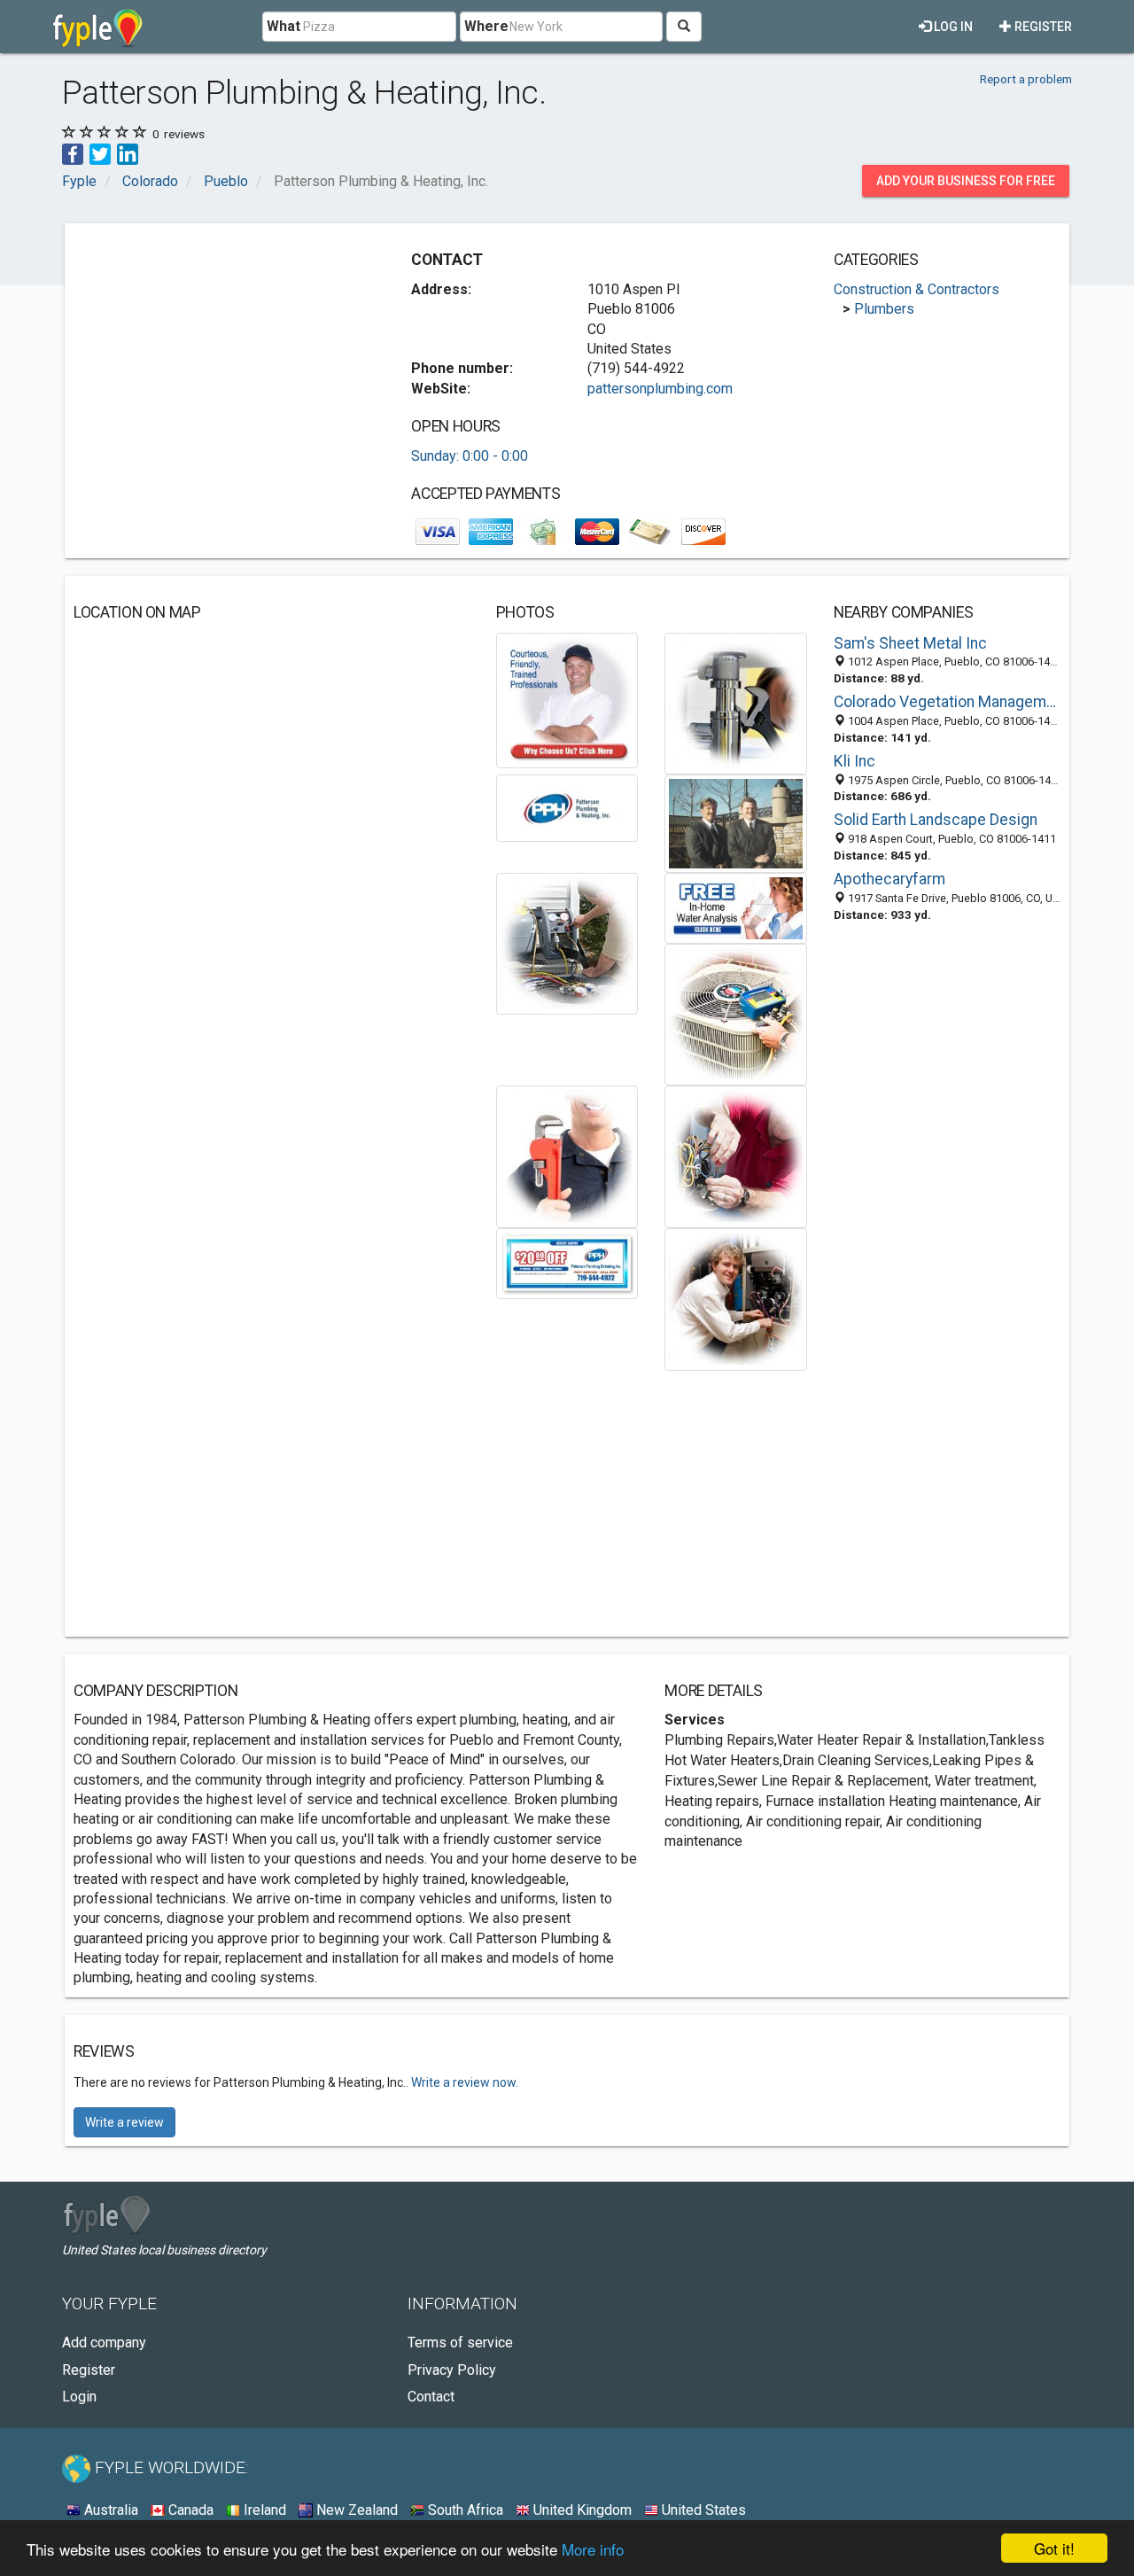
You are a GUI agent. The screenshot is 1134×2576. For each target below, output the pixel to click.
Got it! (1054, 2548)
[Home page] (98, 27)
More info (593, 2549)
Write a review (124, 2122)
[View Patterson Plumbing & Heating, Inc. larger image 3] (567, 807)
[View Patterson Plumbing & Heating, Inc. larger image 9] (736, 1156)
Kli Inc (854, 761)
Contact (431, 2397)
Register (1042, 27)
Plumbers (884, 309)
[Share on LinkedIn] (128, 153)
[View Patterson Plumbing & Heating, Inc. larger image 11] (736, 1299)
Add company (104, 2343)
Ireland (263, 2510)
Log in (952, 27)
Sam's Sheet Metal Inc (910, 643)
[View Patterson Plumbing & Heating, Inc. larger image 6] (736, 907)
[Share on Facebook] (73, 153)
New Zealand (355, 2510)
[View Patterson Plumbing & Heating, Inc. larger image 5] (567, 942)
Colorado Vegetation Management (947, 702)
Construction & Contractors (917, 289)
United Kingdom (581, 2510)
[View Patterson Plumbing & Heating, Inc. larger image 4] (736, 823)
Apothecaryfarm (889, 879)
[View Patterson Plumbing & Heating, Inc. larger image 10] (567, 1262)
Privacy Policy (452, 2370)
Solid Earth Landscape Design (936, 820)
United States (702, 2510)
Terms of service (460, 2343)
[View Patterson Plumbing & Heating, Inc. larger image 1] (567, 700)
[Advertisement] (222, 356)
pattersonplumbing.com (660, 389)
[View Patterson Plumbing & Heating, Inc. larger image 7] (736, 1013)
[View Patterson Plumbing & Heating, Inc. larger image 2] (736, 702)
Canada (189, 2510)
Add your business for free (966, 181)
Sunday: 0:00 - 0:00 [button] (470, 456)
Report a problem (1026, 79)
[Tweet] (100, 153)
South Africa (464, 2510)
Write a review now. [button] (465, 2082)
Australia (109, 2510)
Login (79, 2397)
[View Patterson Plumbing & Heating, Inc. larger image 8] (567, 1156)
